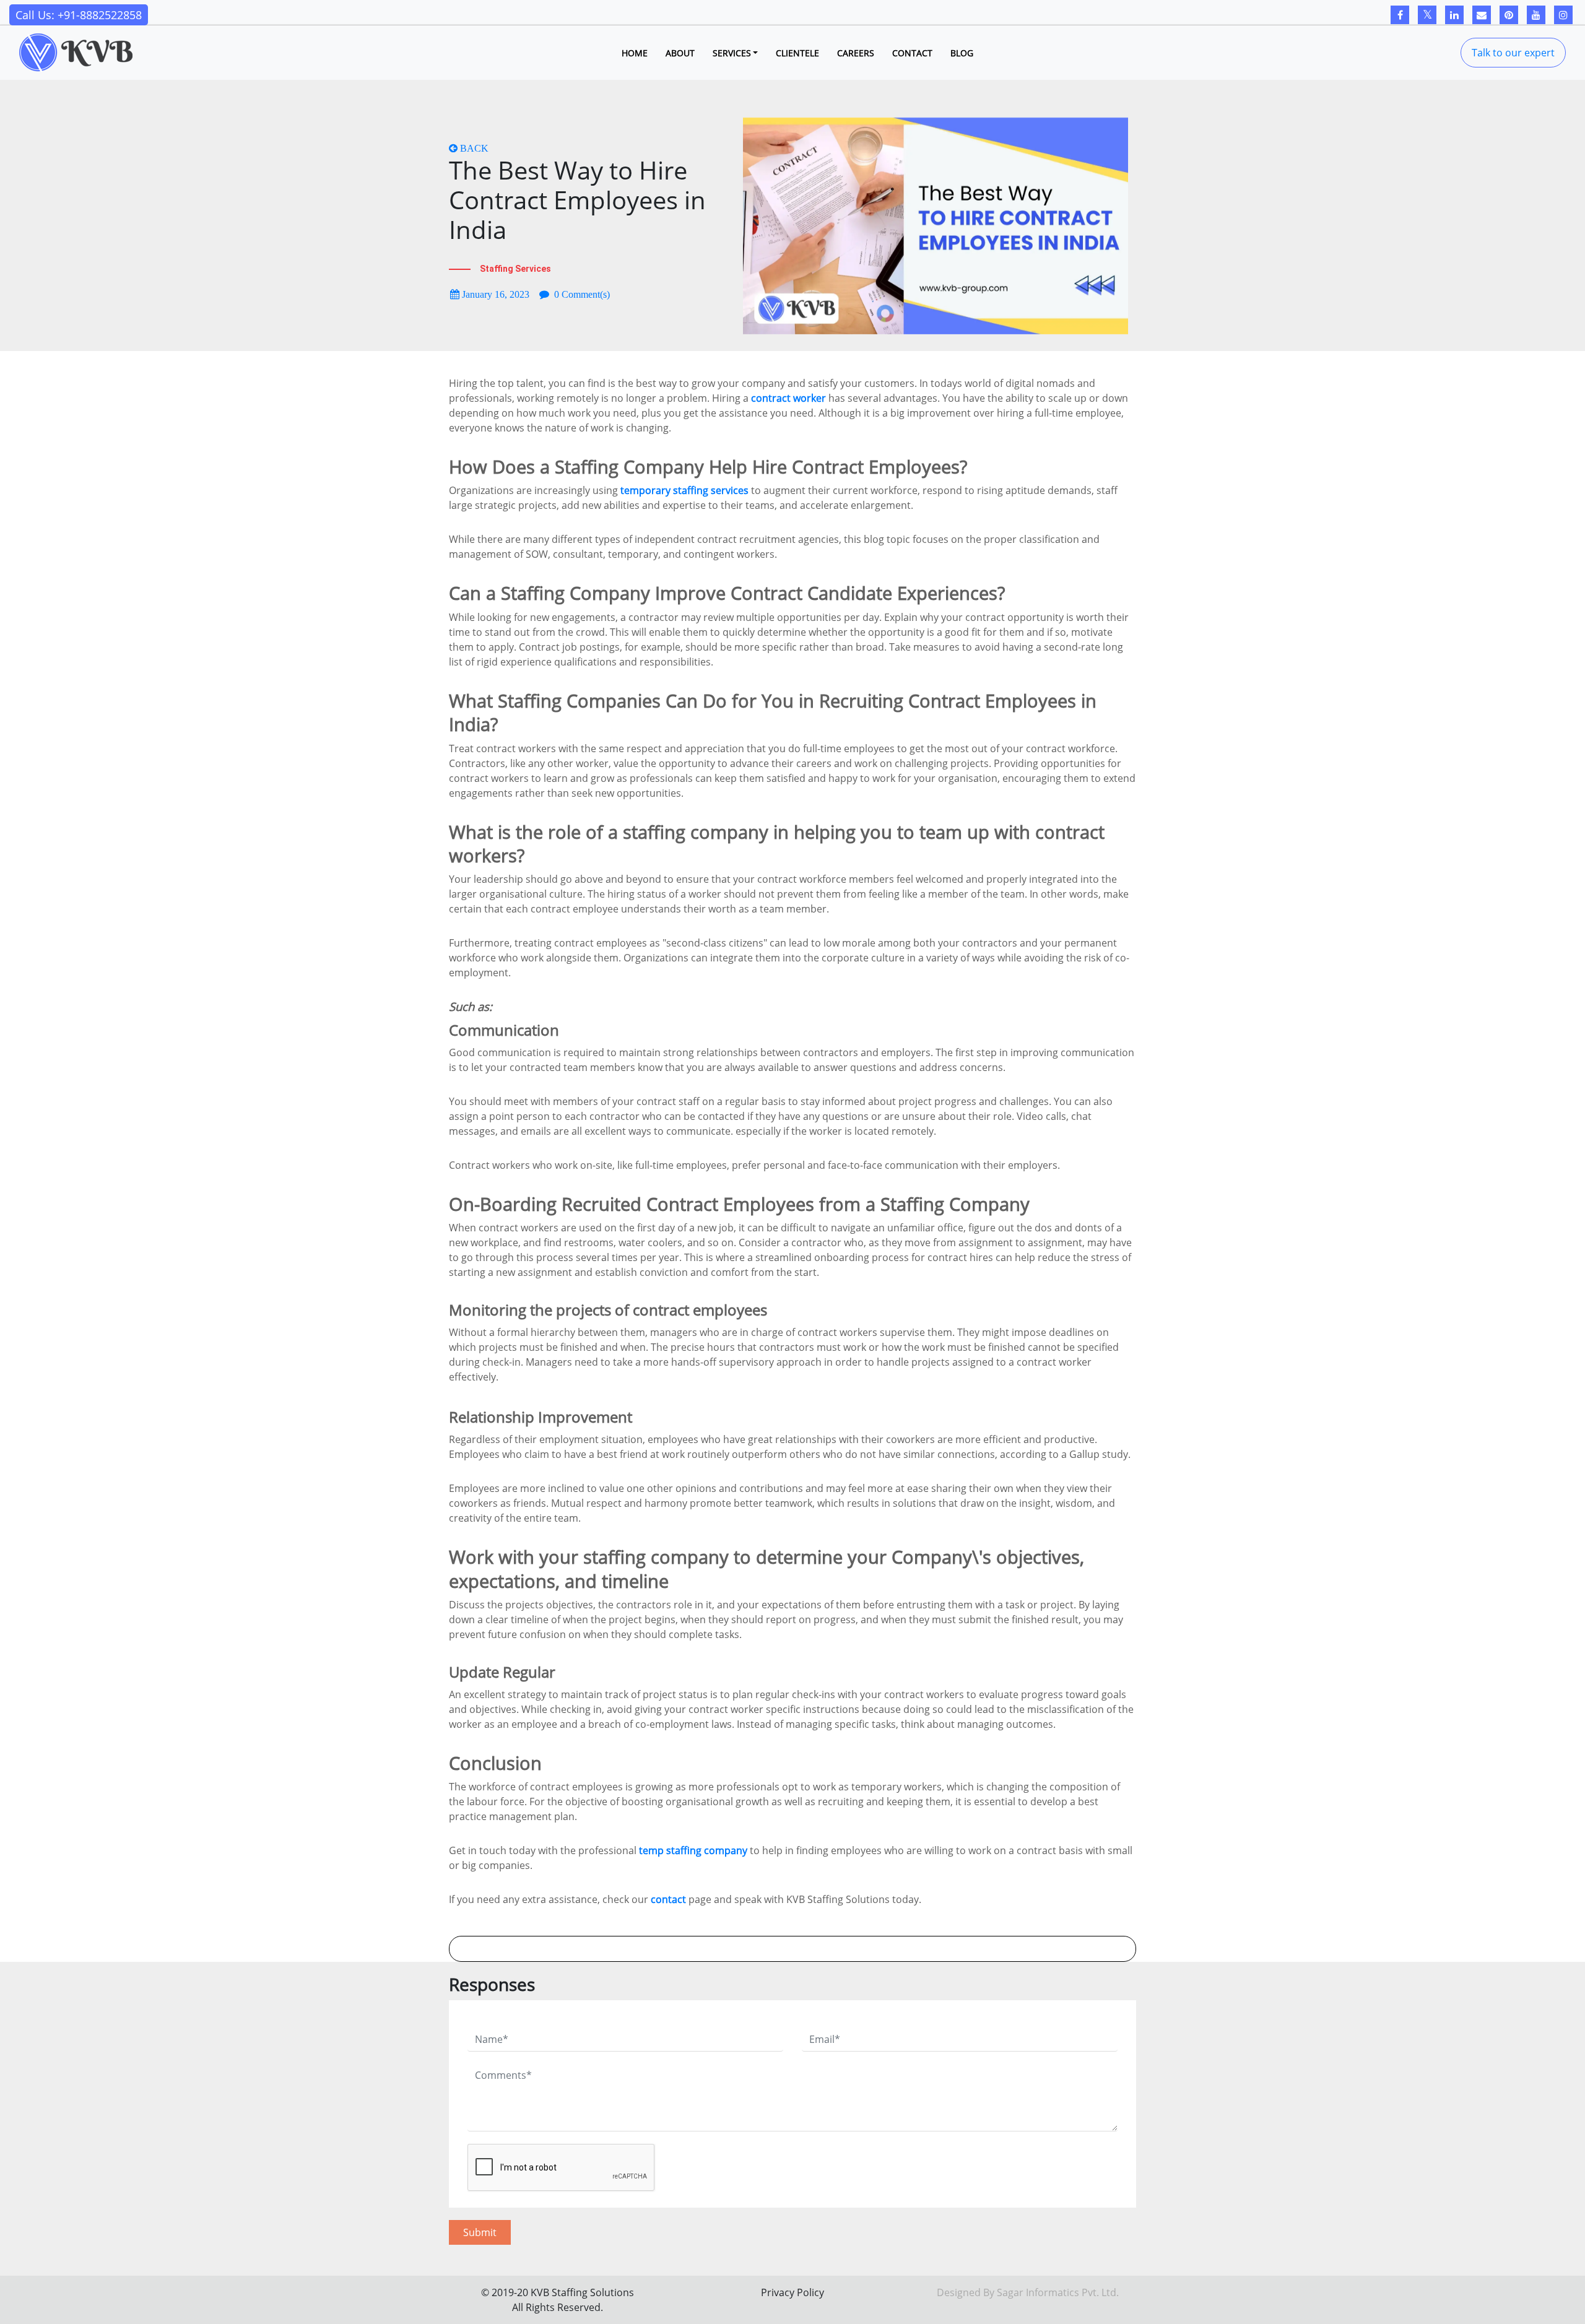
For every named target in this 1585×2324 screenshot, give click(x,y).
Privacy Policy (792, 2292)
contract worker (788, 398)
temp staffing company (693, 1850)
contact (668, 1899)
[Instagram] (1563, 15)
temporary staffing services (684, 490)
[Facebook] (1400, 15)
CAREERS (856, 53)
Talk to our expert (1513, 53)
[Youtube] (1536, 15)
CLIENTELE (797, 53)
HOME (635, 53)
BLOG (962, 53)
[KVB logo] (76, 53)
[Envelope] (1482, 15)
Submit (480, 2232)
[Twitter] (1427, 15)
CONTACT (912, 53)
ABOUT (680, 53)
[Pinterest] (1509, 15)
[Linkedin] (1454, 15)
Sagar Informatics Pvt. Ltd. (1058, 2292)
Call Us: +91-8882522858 (79, 15)
